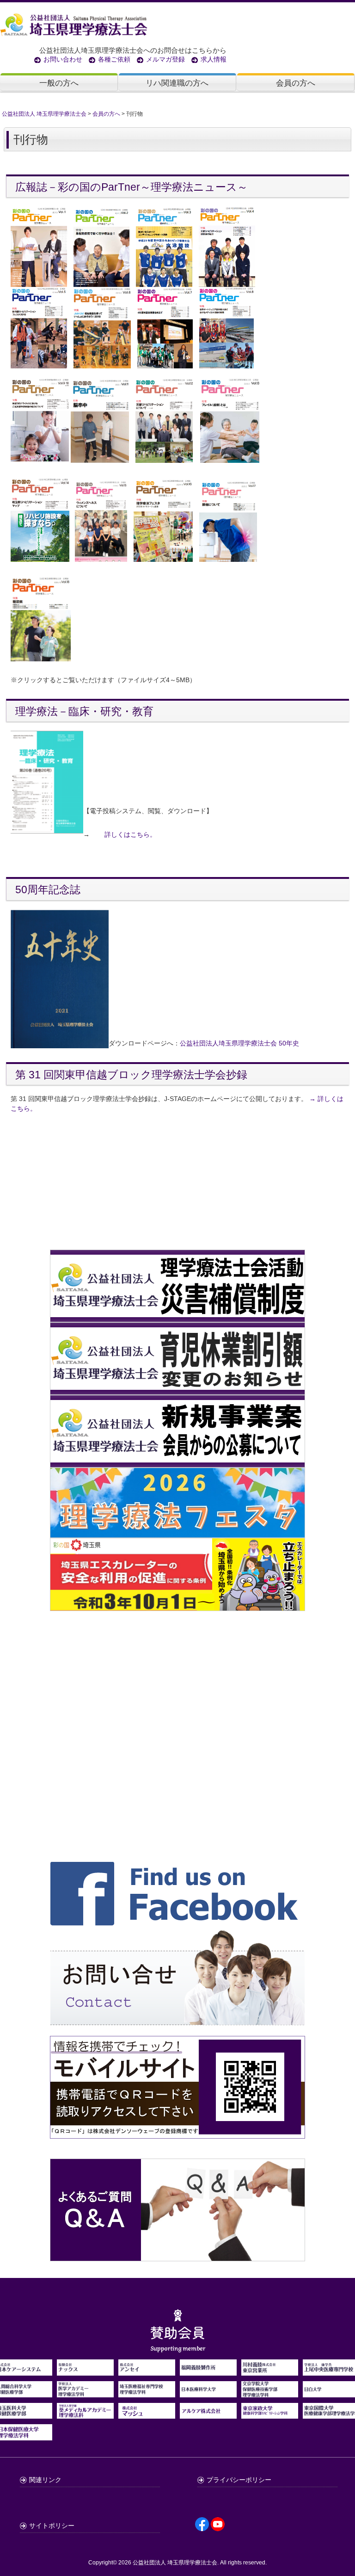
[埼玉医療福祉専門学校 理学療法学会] (147, 2392)
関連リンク (45, 2480)
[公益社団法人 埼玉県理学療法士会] (175, 24)
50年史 (289, 1043)
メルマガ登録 (165, 59)
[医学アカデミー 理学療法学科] (85, 2392)
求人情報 (214, 59)
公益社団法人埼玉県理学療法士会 (229, 1043)
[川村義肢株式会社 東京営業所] (270, 2371)
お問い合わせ (63, 59)
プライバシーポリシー (239, 2480)
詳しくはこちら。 (130, 834)
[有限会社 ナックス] (85, 2371)
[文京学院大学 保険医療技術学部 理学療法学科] (270, 2392)
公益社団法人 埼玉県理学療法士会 (175, 2563)
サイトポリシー (52, 2526)
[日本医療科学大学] (208, 2392)
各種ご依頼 (114, 59)
